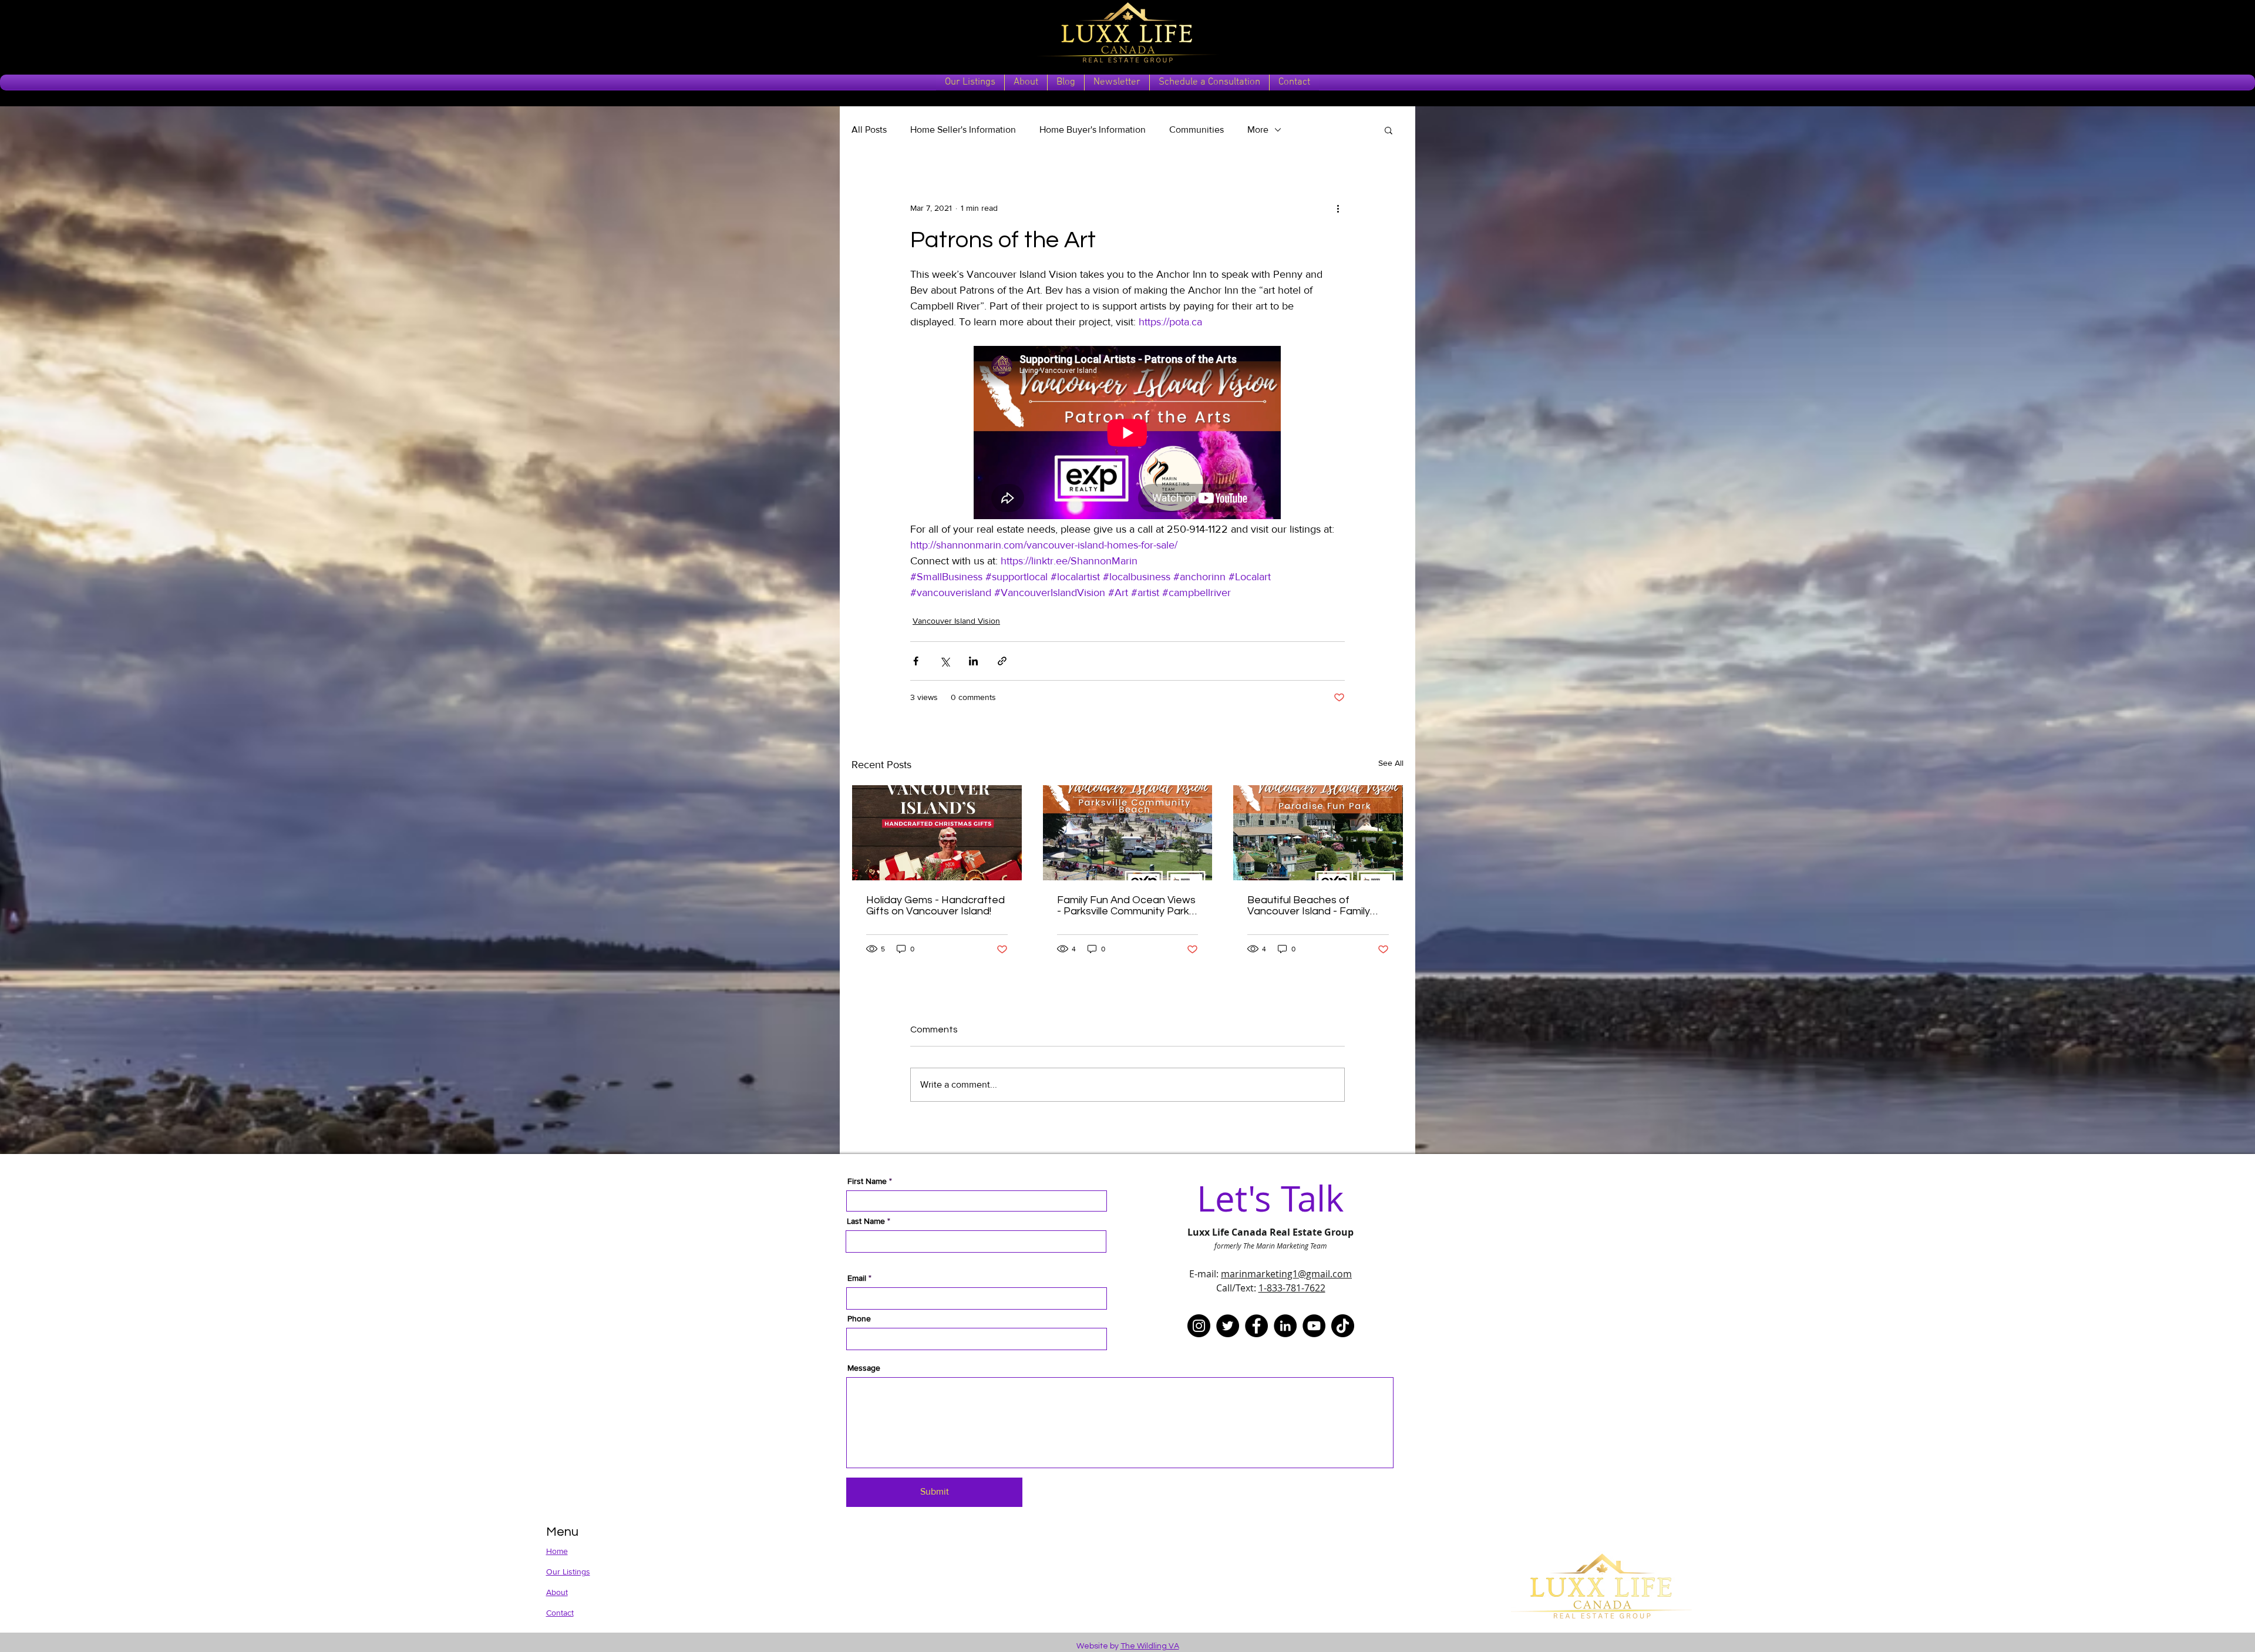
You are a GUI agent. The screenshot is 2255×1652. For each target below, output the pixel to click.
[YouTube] (1314, 1326)
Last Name (866, 1221)
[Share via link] (1002, 661)
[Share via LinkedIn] (973, 661)
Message (864, 1368)
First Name (867, 1181)
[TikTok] (1343, 1326)
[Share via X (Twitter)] (945, 661)
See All (1391, 763)
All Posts (869, 129)
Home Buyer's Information (1093, 129)
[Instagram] (1199, 1326)
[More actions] (1338, 208)
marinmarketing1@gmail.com (1286, 1274)
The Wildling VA (1150, 1646)
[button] (1389, 130)
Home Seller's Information (963, 129)
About (557, 1592)
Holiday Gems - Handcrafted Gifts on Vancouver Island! (935, 906)
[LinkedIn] (1285, 1326)
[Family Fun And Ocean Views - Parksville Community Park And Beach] (1128, 833)
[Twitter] (1228, 1326)
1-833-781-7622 (1292, 1288)
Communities (1197, 129)
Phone (859, 1318)
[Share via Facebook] (916, 661)
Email (857, 1278)
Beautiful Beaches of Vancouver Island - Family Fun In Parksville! (1309, 906)
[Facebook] (1256, 1326)
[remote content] (1128, 434)
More (1258, 129)
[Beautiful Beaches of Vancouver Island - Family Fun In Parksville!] (1318, 833)
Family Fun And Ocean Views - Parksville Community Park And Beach (1126, 906)
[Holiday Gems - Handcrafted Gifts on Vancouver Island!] (937, 833)
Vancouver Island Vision (956, 621)
